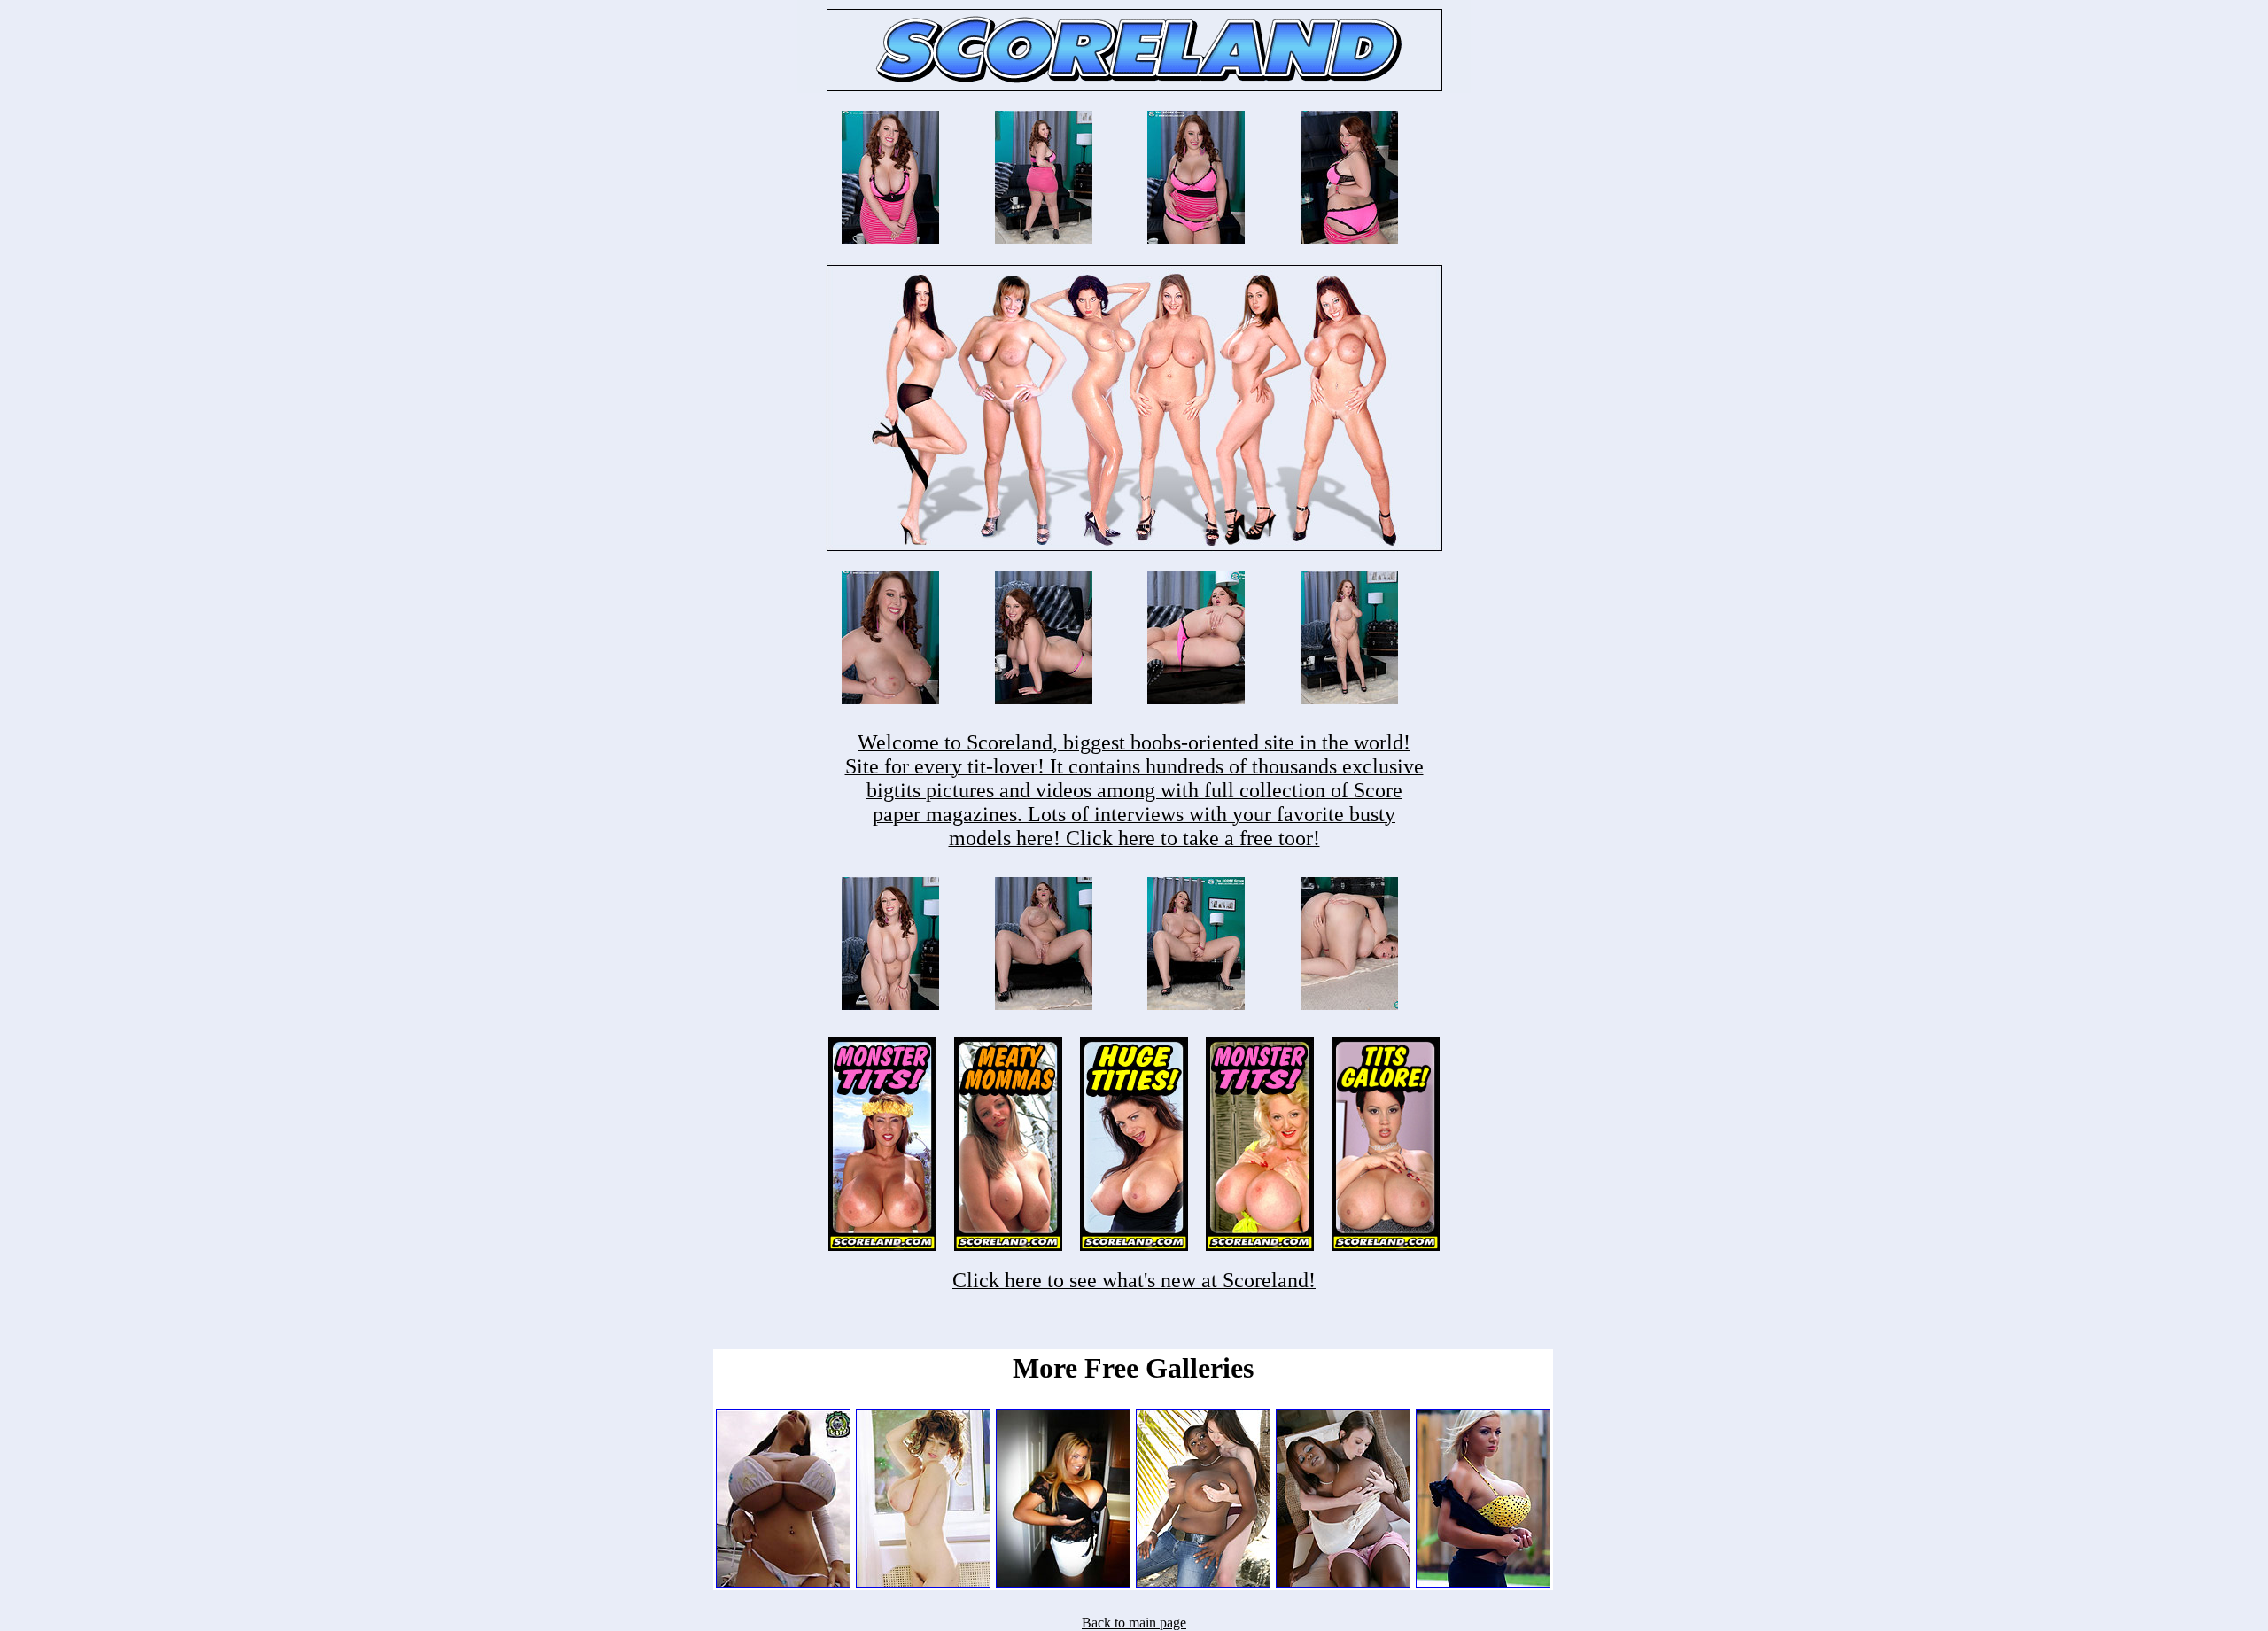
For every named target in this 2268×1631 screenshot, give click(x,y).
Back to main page (1134, 1623)
